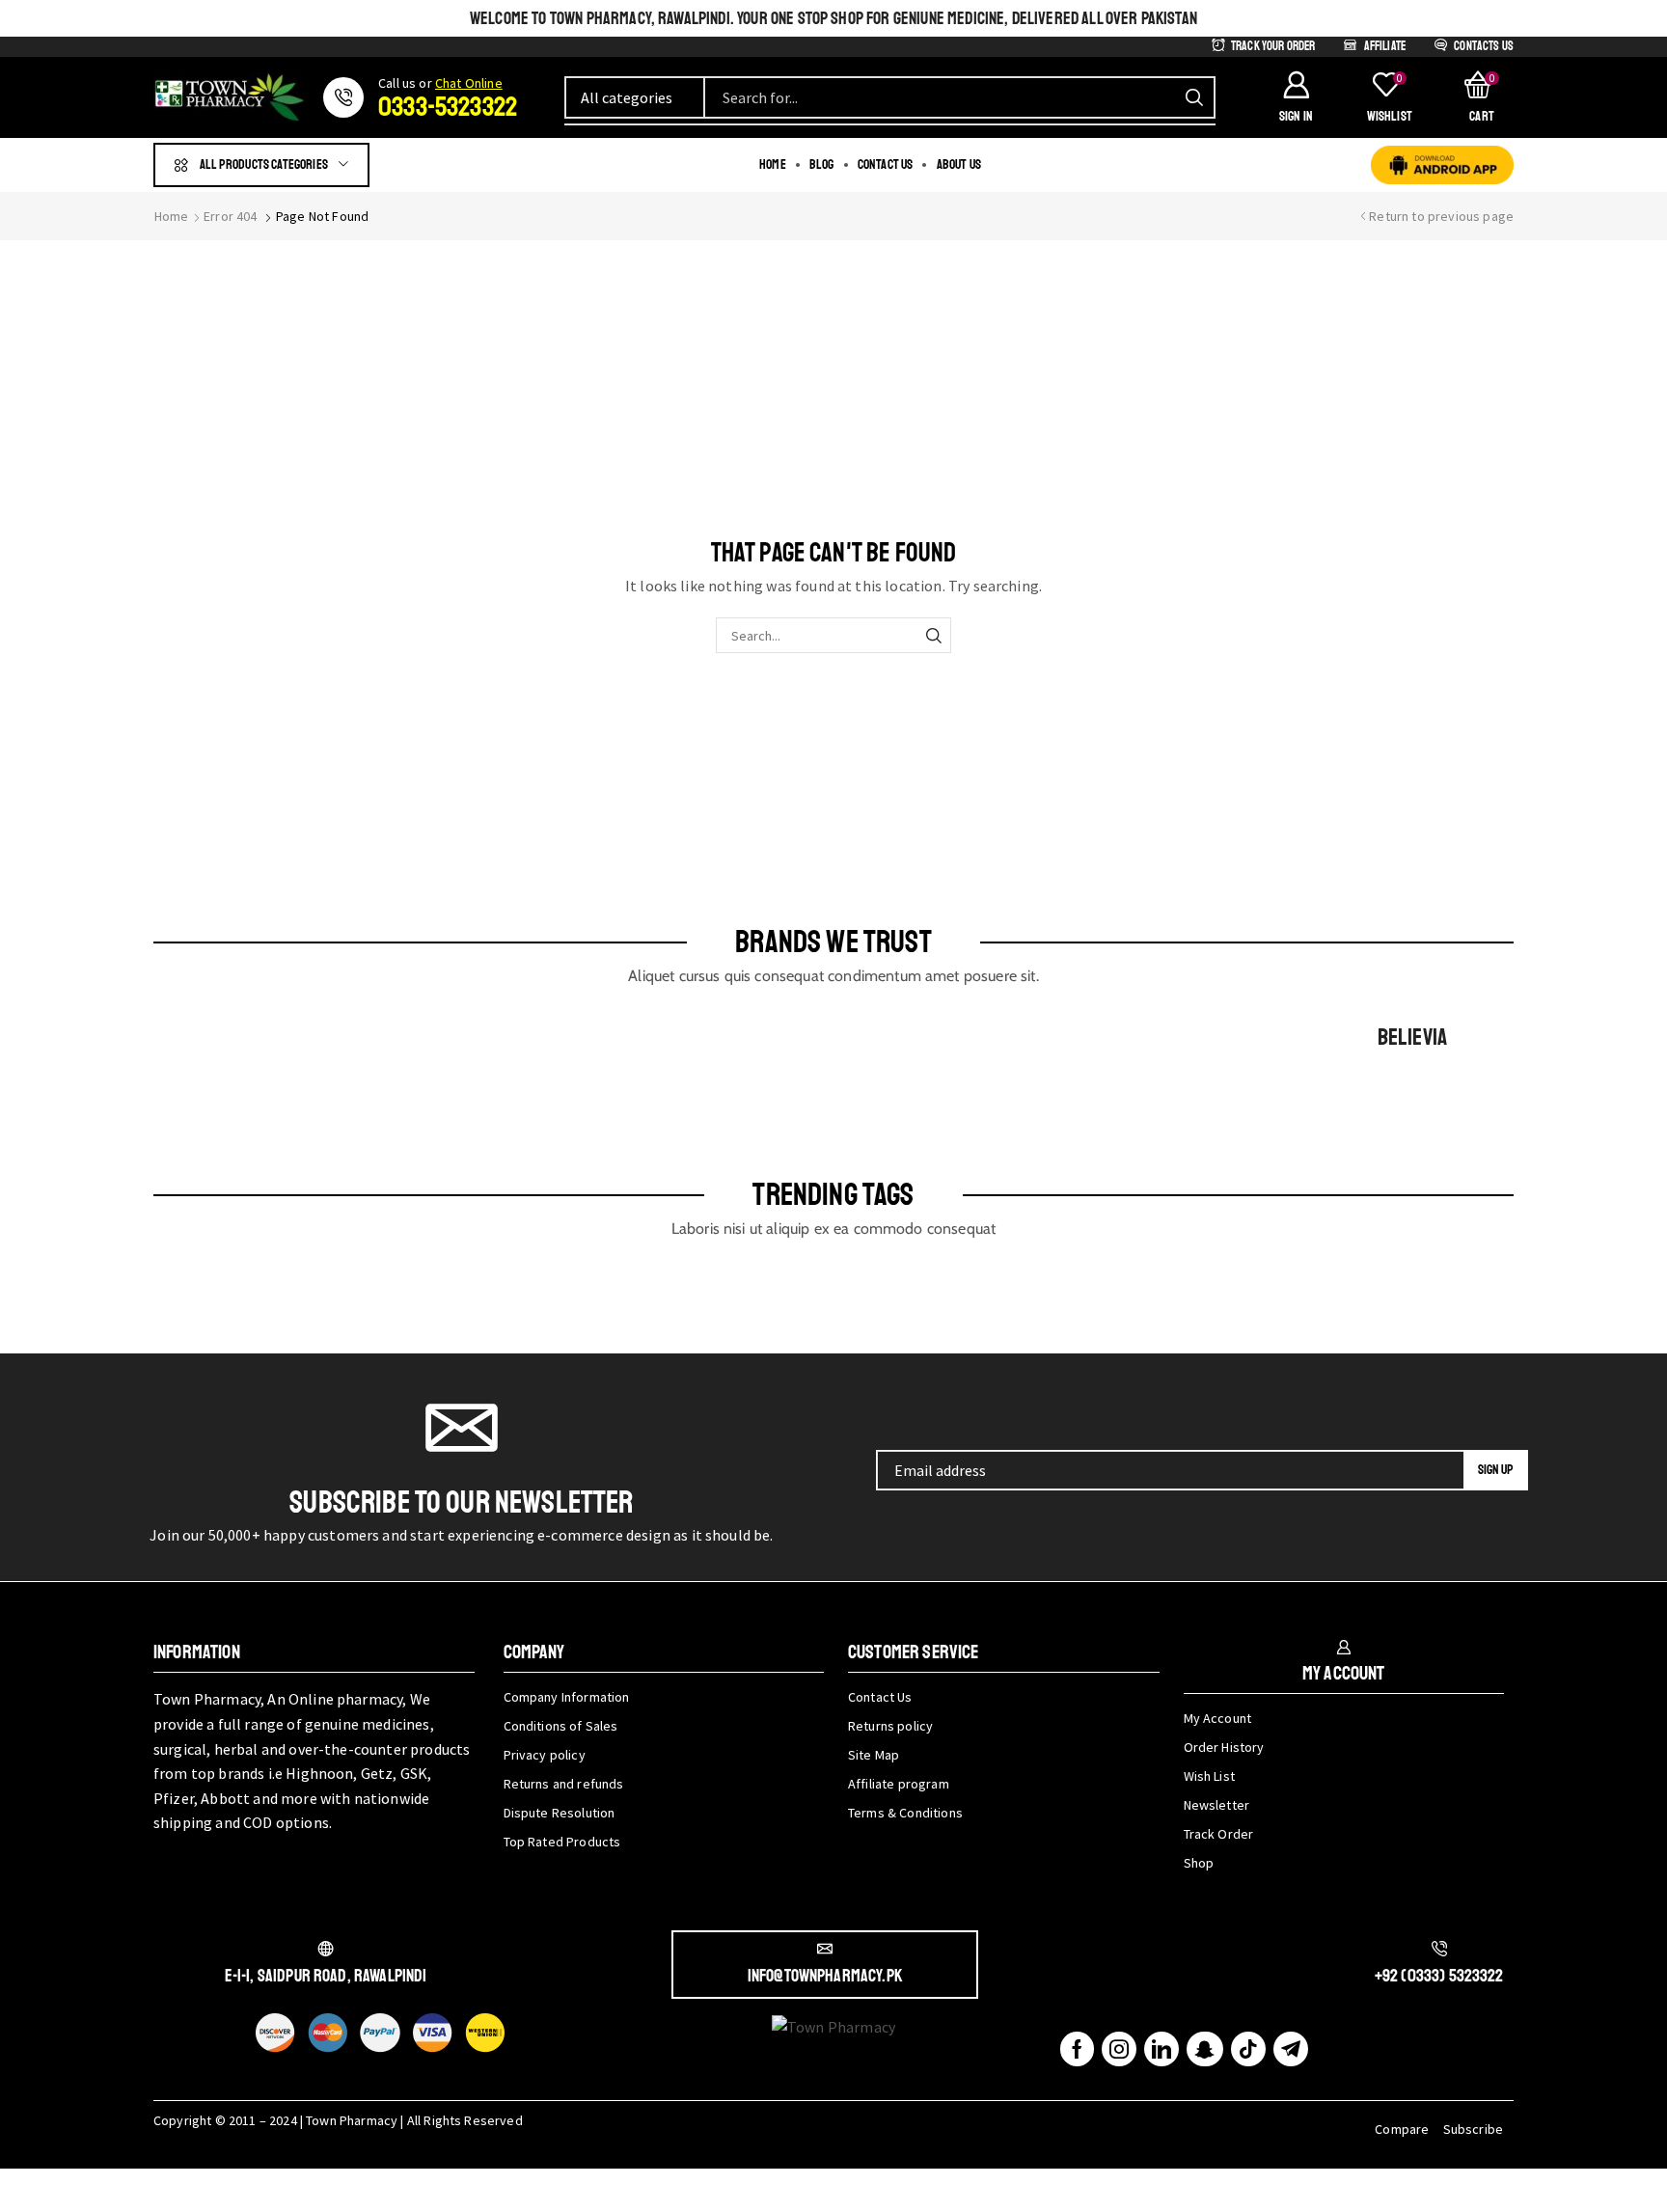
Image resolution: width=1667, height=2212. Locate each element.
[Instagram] (1119, 2049)
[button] (1296, 97)
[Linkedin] (1161, 2049)
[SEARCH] (933, 635)
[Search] (1194, 97)
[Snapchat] (1204, 2049)
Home (172, 216)
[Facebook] (1077, 2049)
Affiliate (1385, 46)
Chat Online (469, 83)
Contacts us (1484, 46)
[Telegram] (1291, 2049)
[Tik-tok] (1248, 2049)
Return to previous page (1441, 216)
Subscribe (1473, 2129)
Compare (1402, 2129)
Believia (1412, 1037)
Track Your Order (1273, 46)
